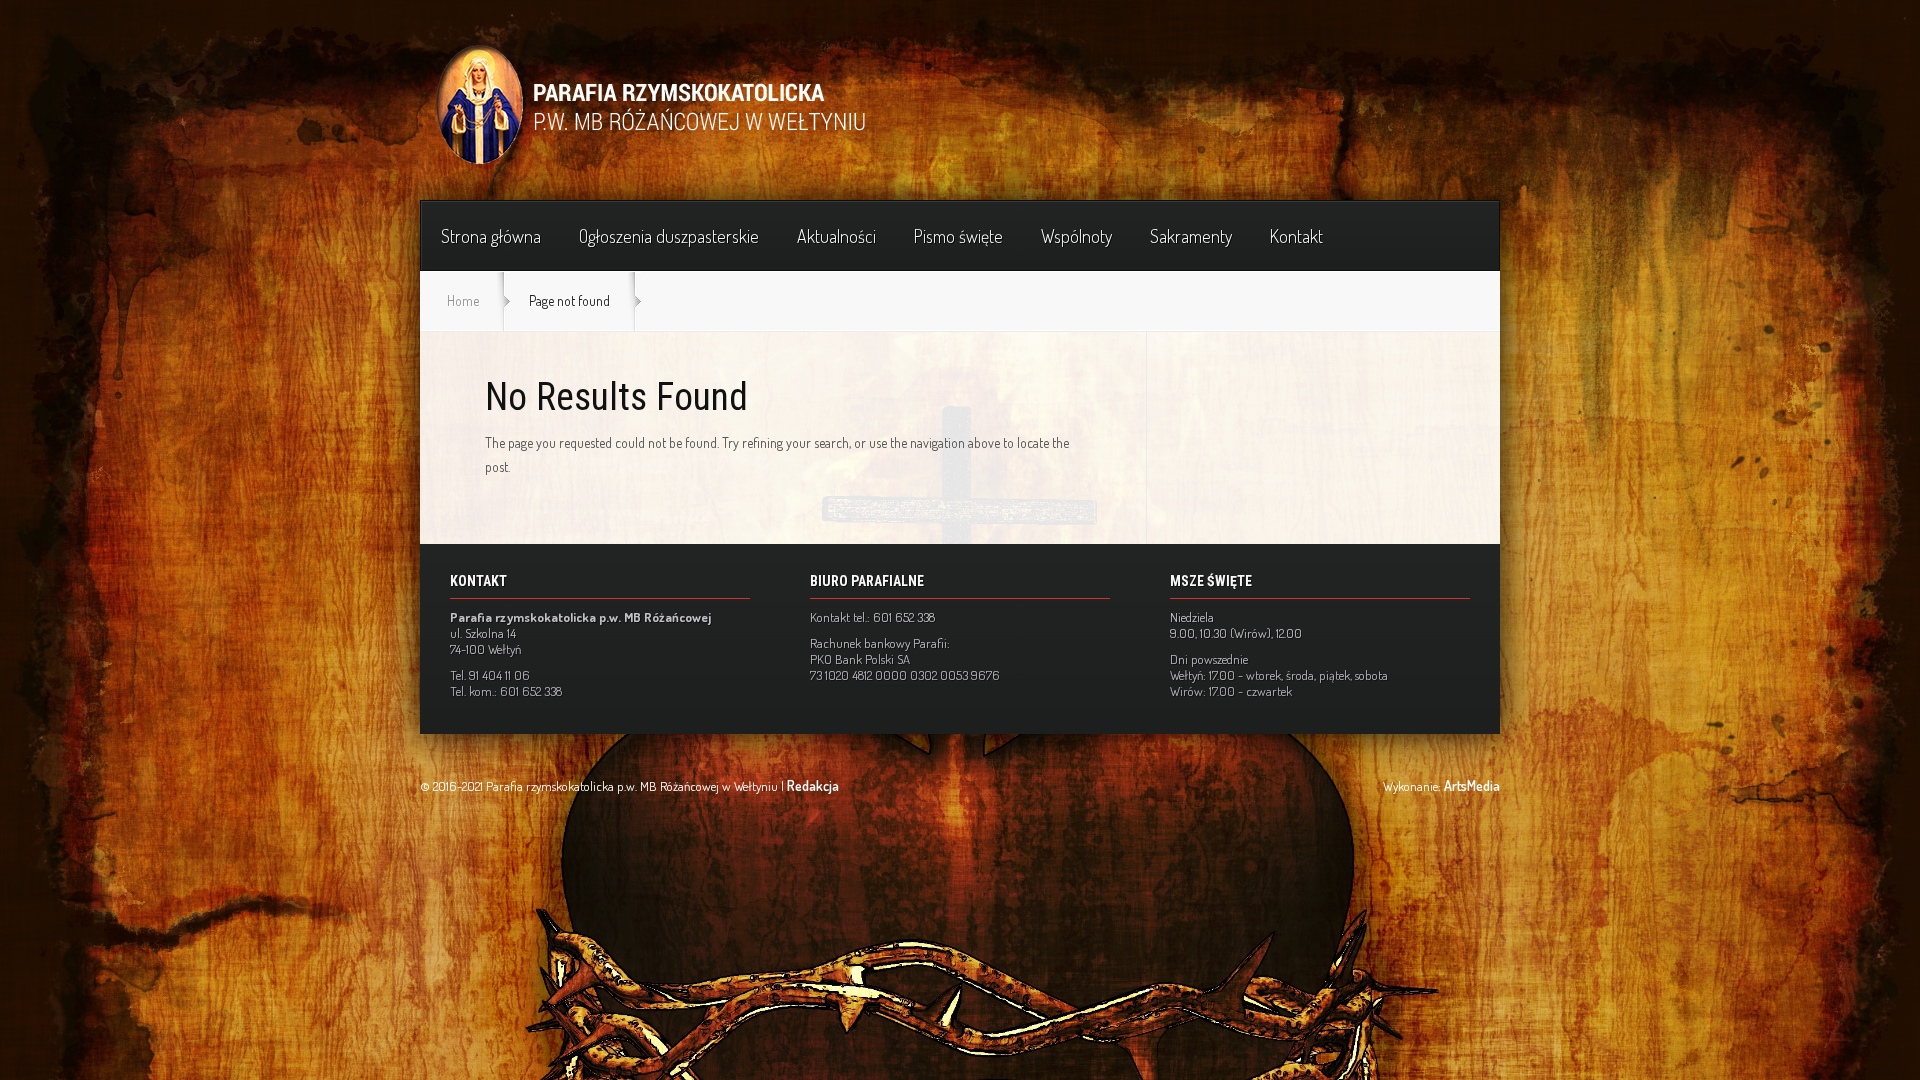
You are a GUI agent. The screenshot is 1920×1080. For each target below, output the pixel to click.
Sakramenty (1191, 236)
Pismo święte (958, 236)
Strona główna (491, 236)
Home (463, 300)
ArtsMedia (1472, 785)
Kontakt (1296, 236)
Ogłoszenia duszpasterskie (669, 236)
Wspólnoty (1076, 236)
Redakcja (813, 785)
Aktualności (836, 236)
